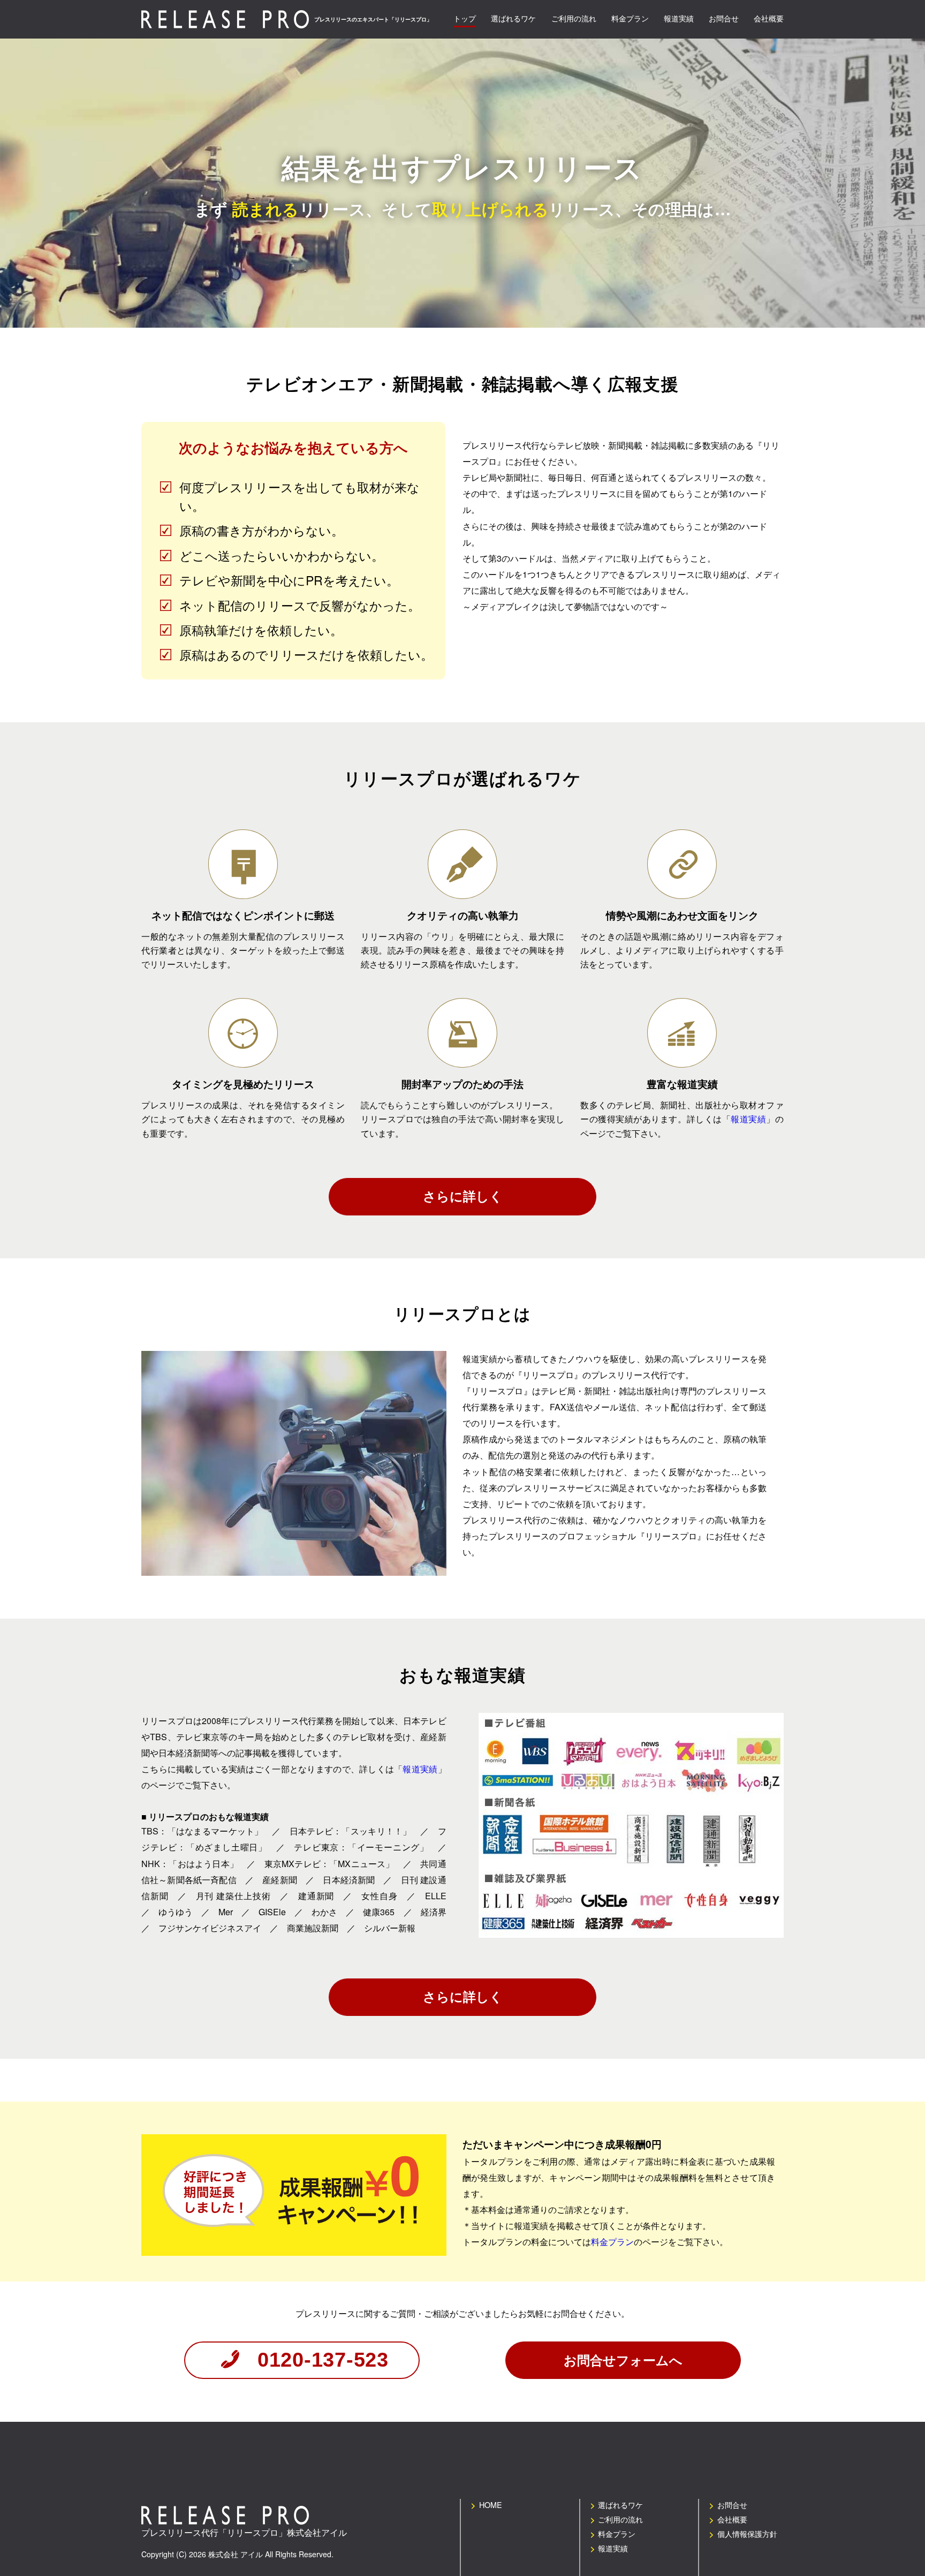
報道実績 (748, 1119)
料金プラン (612, 2242)
